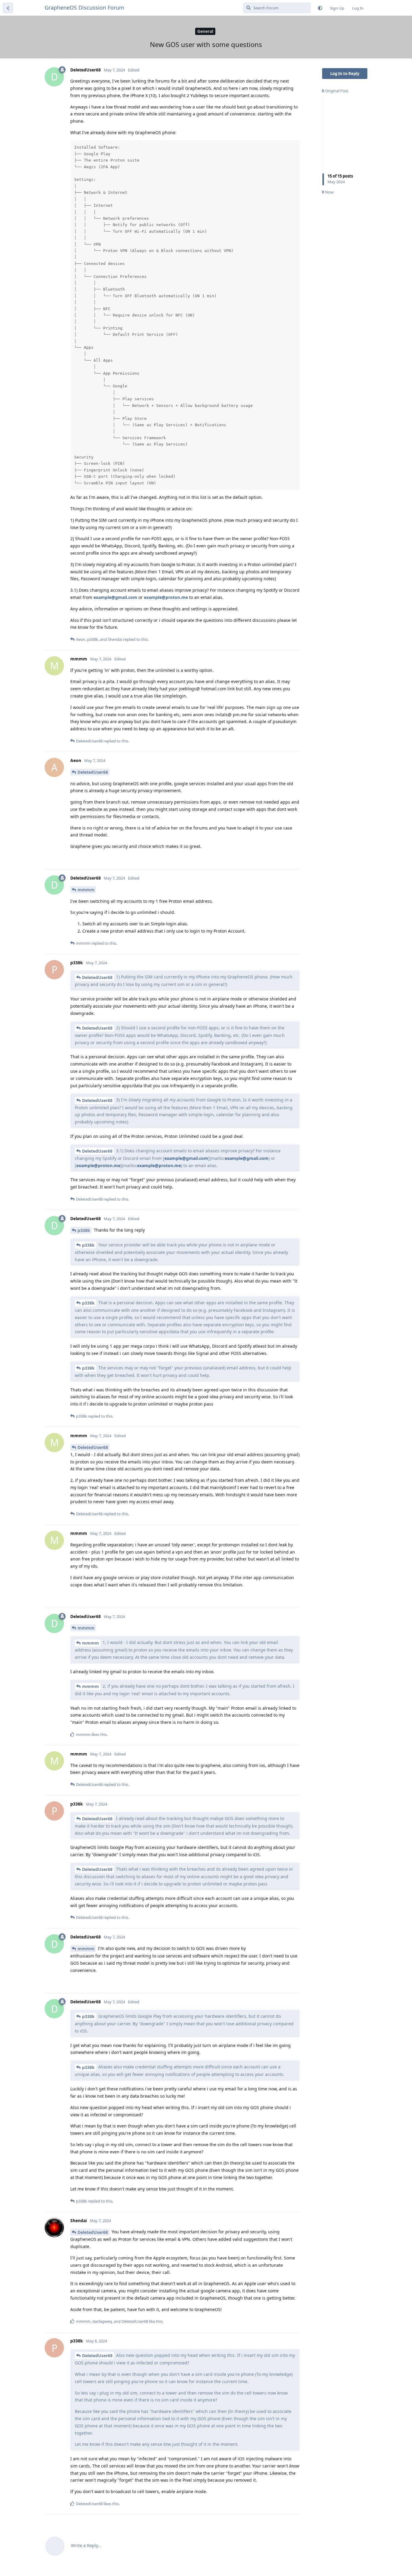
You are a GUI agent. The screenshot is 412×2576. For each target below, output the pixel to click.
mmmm (86, 890)
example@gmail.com (115, 597)
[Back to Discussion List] (8, 8)
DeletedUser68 (93, 772)
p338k (84, 1230)
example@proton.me (166, 597)
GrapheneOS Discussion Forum (84, 8)
